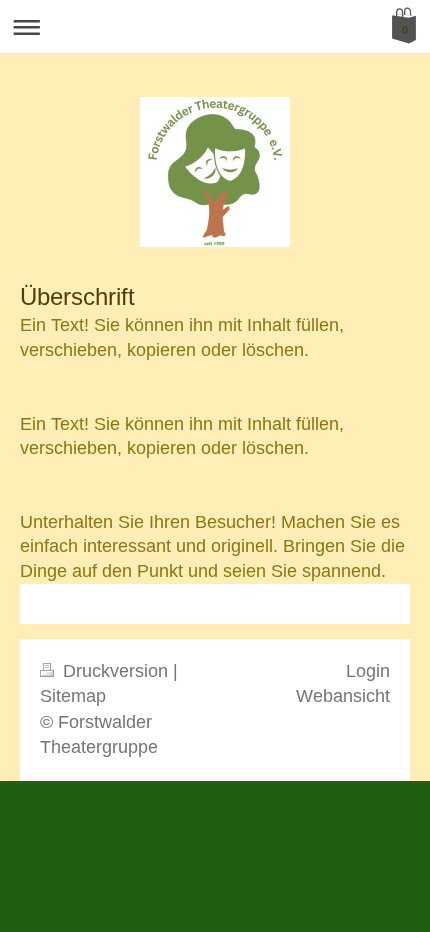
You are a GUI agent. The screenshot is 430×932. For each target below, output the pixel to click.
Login (368, 671)
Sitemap (73, 696)
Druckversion (115, 671)
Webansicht (343, 696)
